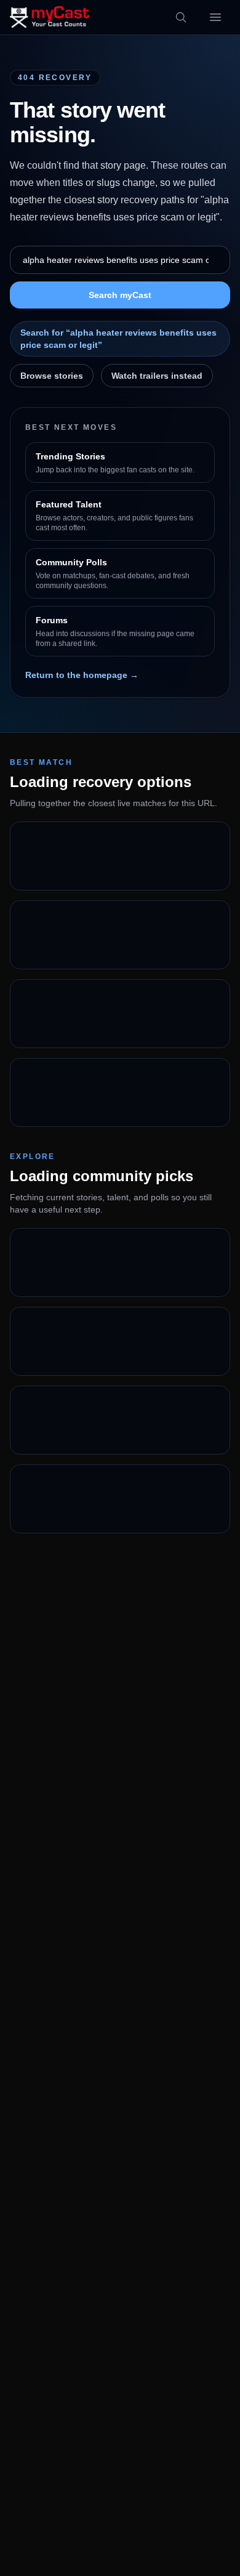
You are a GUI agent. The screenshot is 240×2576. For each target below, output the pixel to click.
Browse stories (52, 376)
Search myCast (120, 295)
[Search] (181, 17)
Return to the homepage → (82, 675)
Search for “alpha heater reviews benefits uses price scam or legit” (118, 339)
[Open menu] (215, 17)
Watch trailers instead (157, 376)
